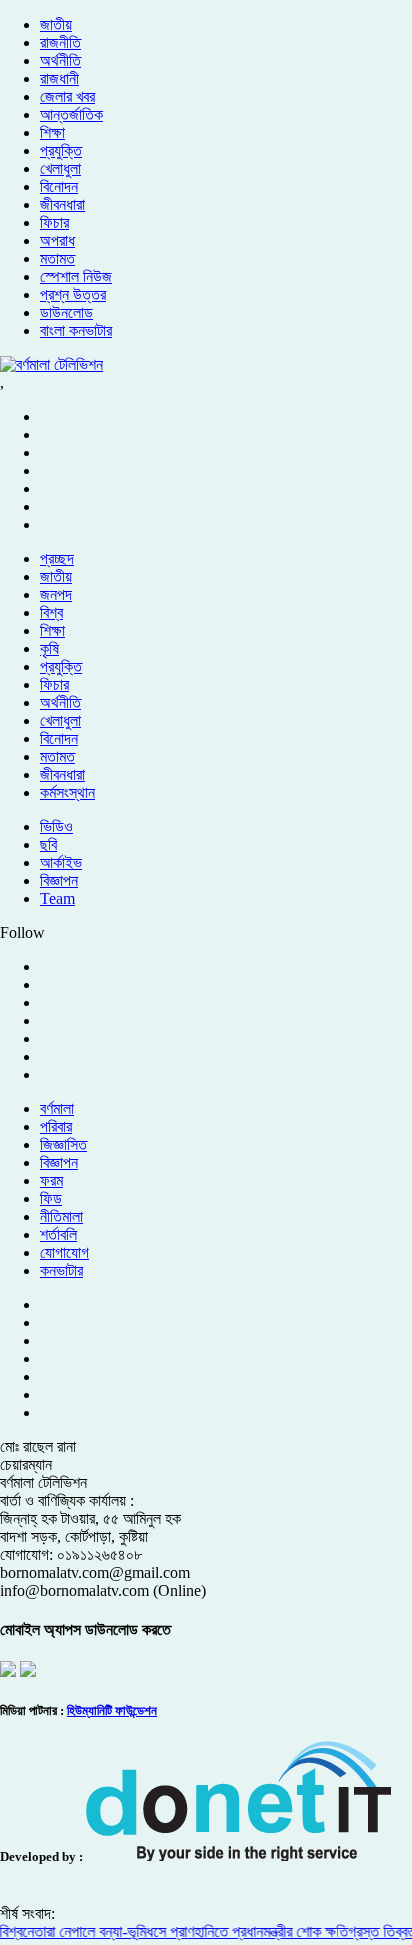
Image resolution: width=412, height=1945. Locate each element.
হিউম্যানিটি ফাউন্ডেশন (112, 1710)
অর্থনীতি (60, 60)
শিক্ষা (52, 132)
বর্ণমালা (57, 1108)
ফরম (51, 1180)
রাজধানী (59, 78)
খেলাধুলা (60, 168)
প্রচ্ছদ (57, 558)
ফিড (51, 1198)
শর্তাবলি (58, 1234)
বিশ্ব (51, 612)
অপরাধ (57, 240)
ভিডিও (56, 826)
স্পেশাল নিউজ (76, 276)
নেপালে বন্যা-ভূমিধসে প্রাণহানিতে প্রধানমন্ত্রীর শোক (185, 1931)
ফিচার (54, 222)
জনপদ (56, 594)
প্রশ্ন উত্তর (73, 294)
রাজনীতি (60, 42)
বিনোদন (59, 186)
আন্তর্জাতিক (71, 114)
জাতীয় (56, 24)
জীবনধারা (62, 204)
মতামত (57, 258)
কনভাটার (61, 1270)
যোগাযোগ (64, 1252)
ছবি (48, 844)
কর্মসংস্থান (67, 792)
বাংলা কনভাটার (76, 330)
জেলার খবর (67, 96)
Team (57, 898)
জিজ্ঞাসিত (63, 1144)
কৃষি (49, 648)
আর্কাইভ (61, 862)
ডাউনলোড (66, 312)
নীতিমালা (61, 1216)
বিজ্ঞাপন (59, 880)
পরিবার (56, 1126)
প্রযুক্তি (61, 150)
